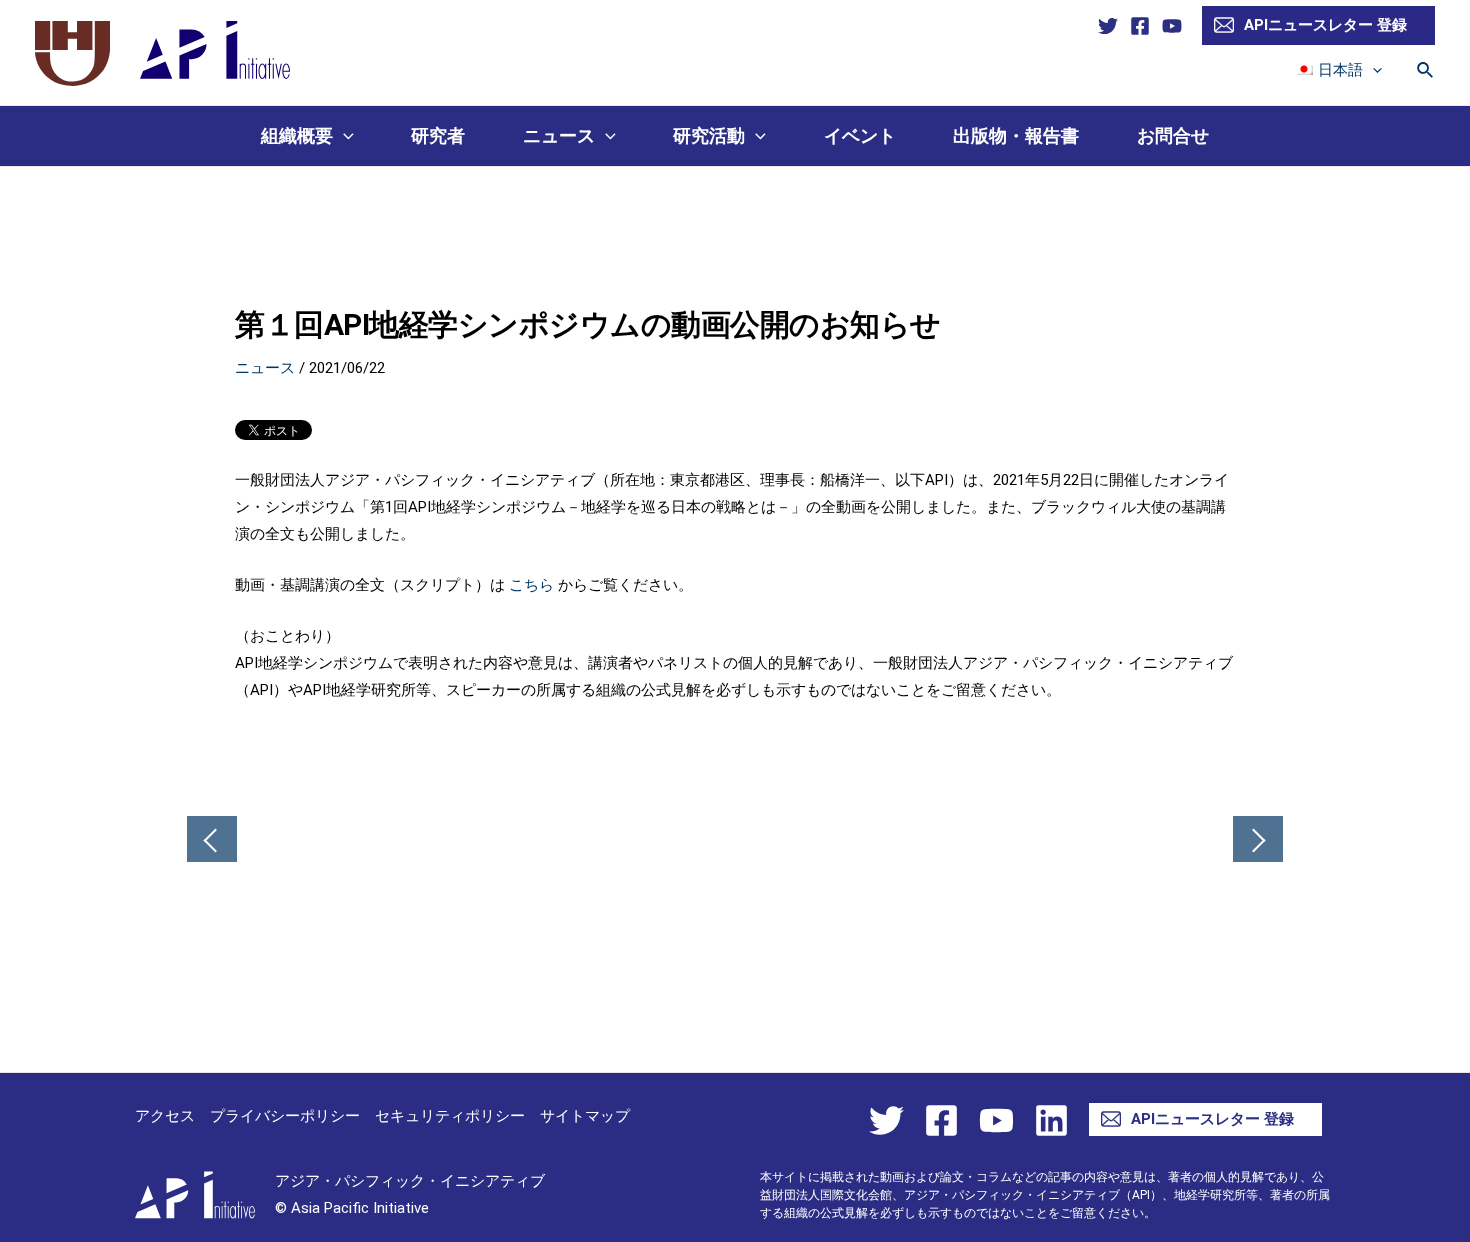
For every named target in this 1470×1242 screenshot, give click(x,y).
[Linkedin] (1051, 1120)
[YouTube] (1172, 26)
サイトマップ (585, 1116)
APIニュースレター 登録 (1325, 25)
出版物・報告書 (1016, 135)
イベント (860, 135)
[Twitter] (1108, 26)
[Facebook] (1140, 26)
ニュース (559, 135)
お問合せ (1173, 135)
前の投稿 (212, 841)
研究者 (438, 135)
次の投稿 (1258, 841)
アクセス (165, 1116)
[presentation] (1372, 70)
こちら (531, 585)
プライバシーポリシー (285, 1116)
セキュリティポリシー (450, 1116)
